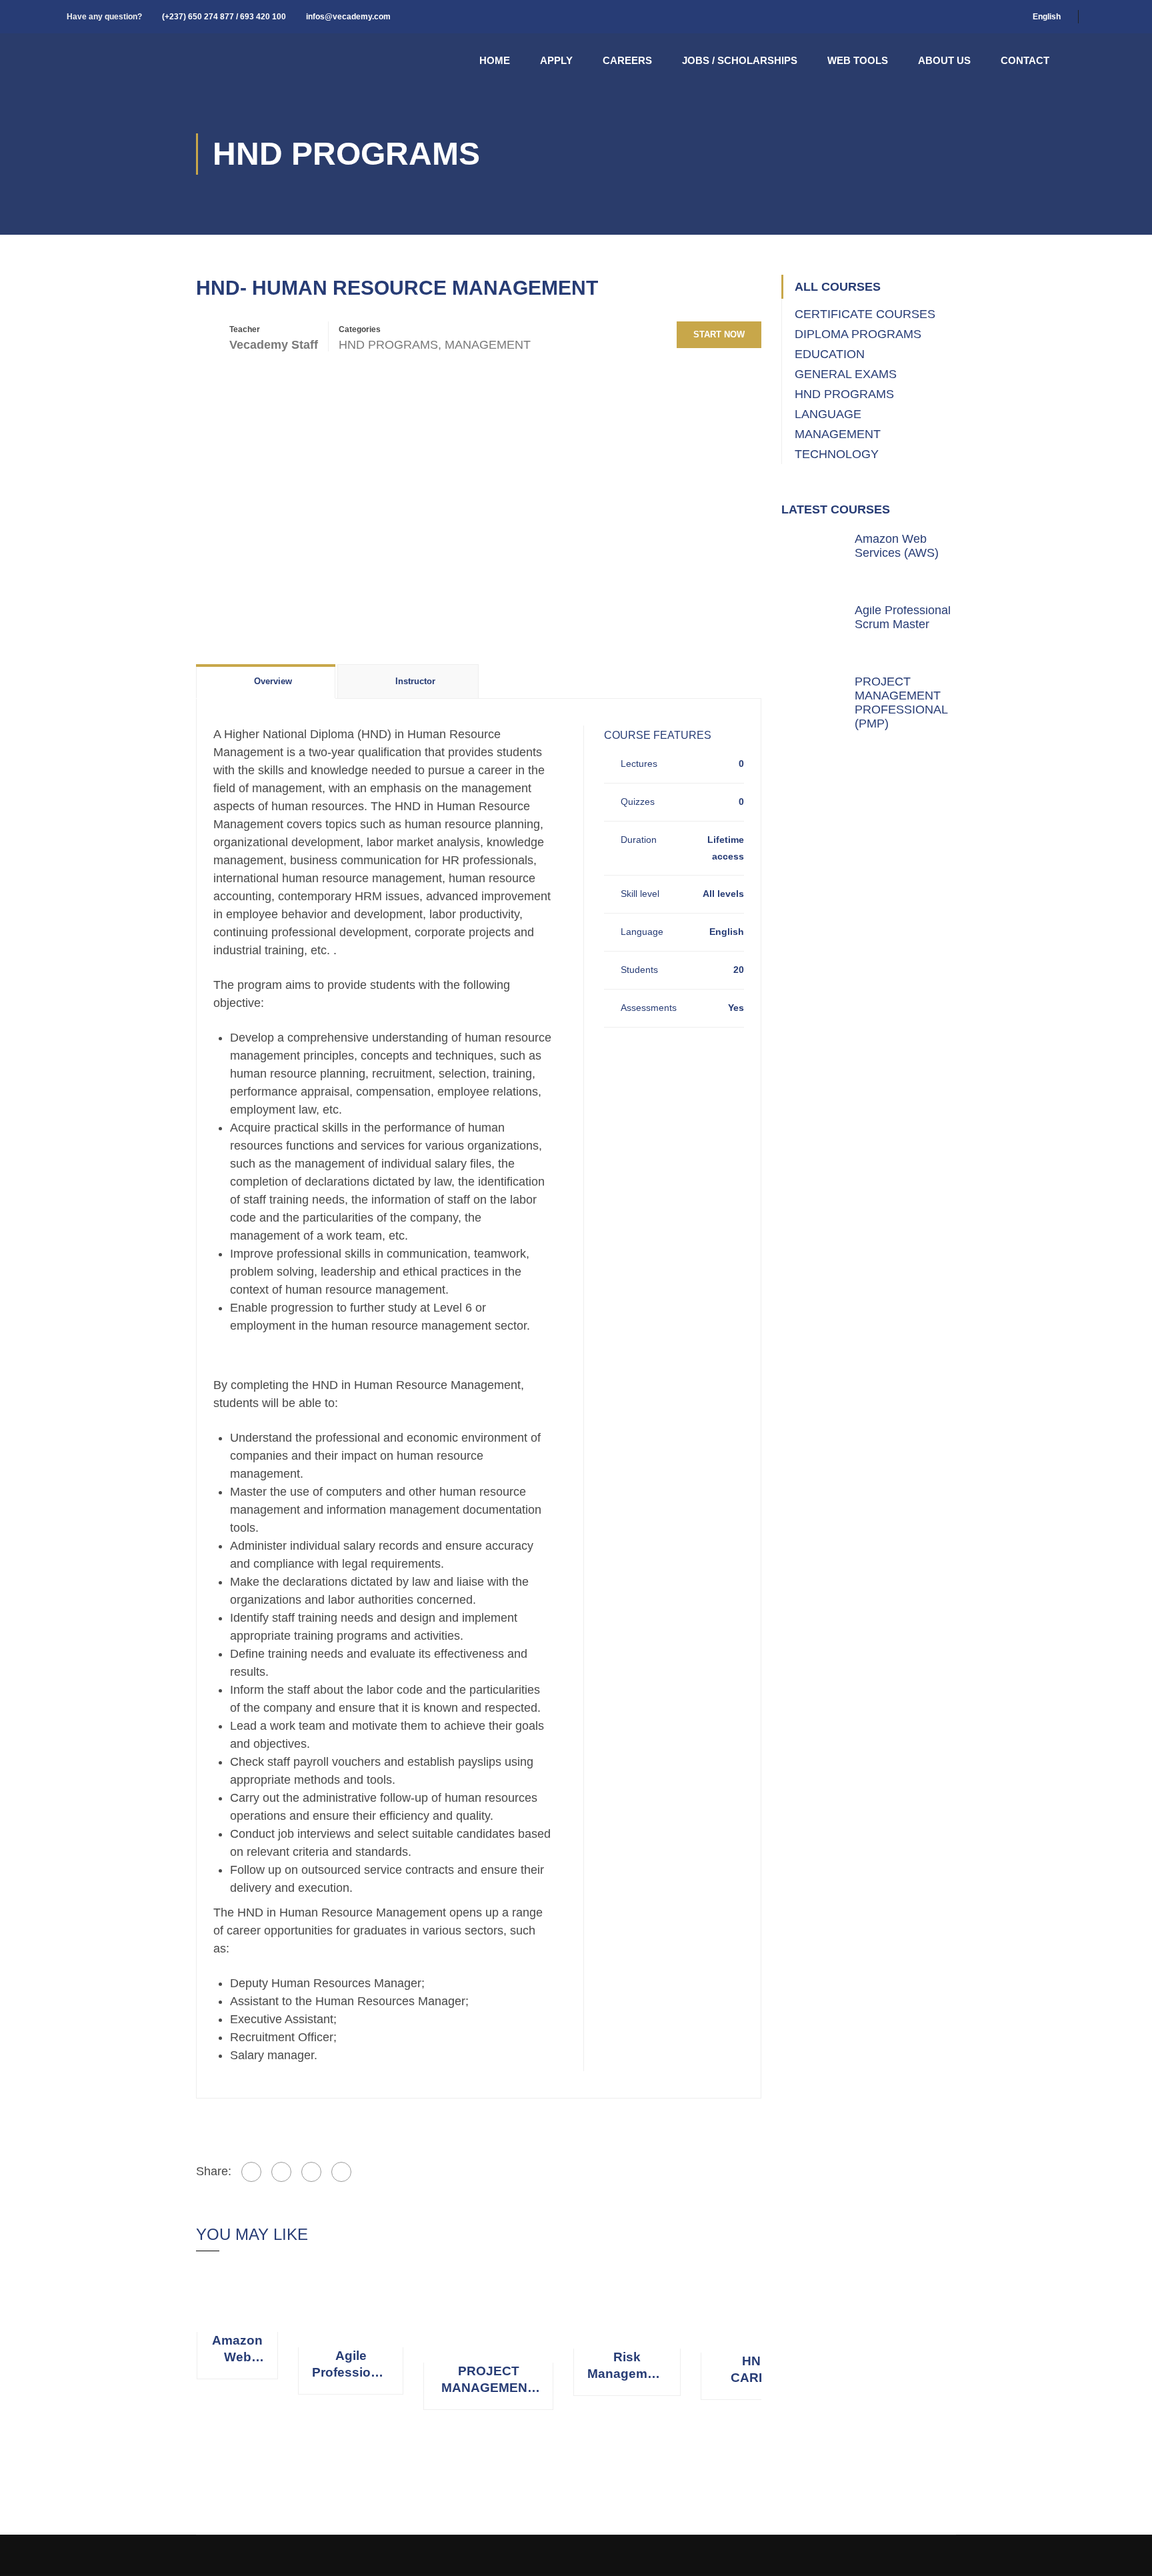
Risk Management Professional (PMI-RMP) (627, 2366)
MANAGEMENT (488, 345)
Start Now (719, 334)
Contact (1025, 60)
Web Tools (858, 60)
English (1047, 17)
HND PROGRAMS (388, 345)
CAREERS (627, 60)
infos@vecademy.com (348, 17)
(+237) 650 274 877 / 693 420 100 (224, 17)
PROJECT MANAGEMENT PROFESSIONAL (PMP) (488, 2380)
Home (495, 60)
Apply (556, 60)
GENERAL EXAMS (846, 374)
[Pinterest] (311, 2172)
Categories (360, 329)
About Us (944, 60)
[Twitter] (281, 2172)
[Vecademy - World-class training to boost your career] (133, 60)
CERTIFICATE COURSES (865, 314)
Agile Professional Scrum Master (351, 2365)
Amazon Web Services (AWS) (237, 2349)
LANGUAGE (828, 414)
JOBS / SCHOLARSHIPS (740, 60)
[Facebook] (251, 2172)
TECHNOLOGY (837, 454)
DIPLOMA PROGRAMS (858, 334)
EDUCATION (830, 354)
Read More (238, 2299)
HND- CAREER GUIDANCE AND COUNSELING (758, 2370)
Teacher (245, 329)
